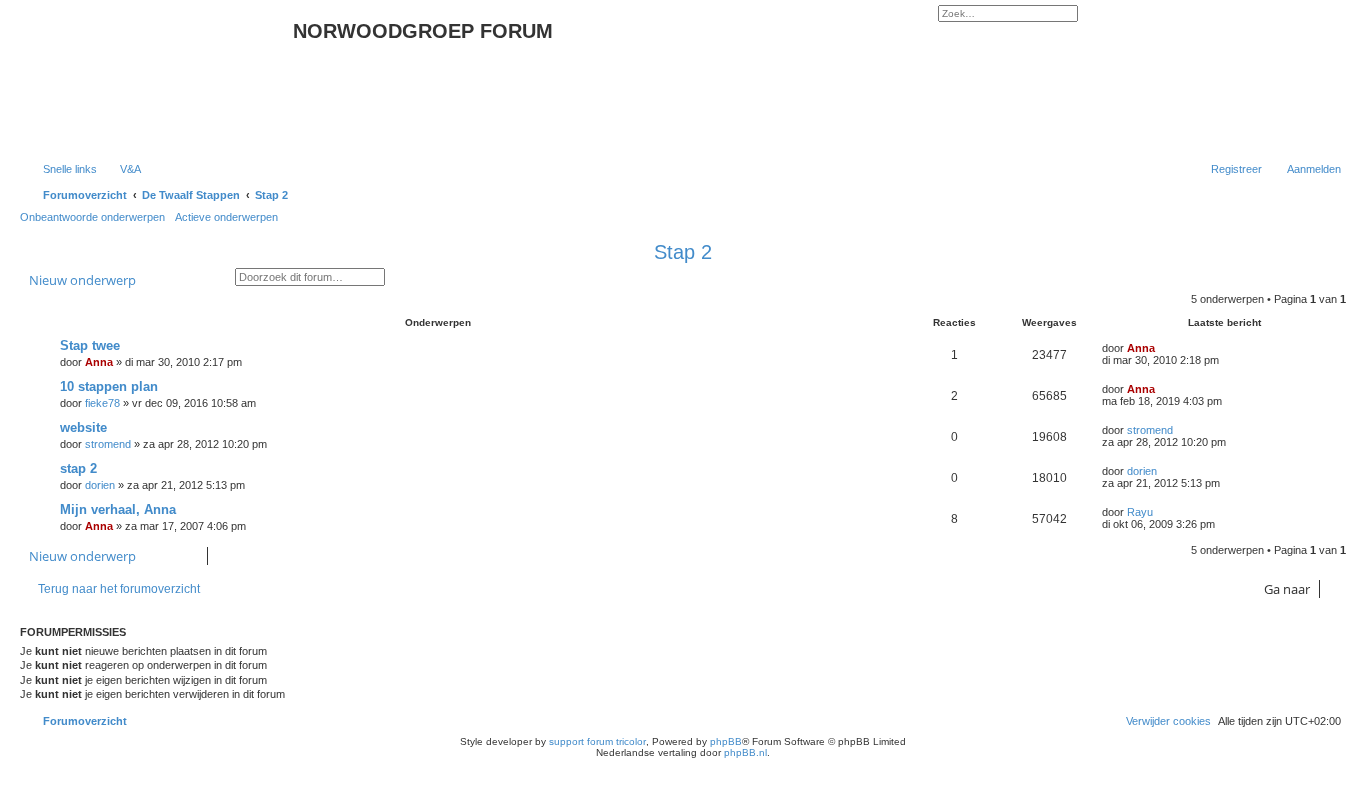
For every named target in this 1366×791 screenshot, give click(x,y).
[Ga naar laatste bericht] (1164, 348)
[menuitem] (121, 169)
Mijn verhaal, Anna (118, 509)
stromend (108, 444)
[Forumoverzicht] (159, 78)
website (83, 427)
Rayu (1140, 512)
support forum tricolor (597, 741)
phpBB (726, 741)
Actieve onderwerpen (226, 217)
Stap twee (90, 345)
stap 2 (78, 468)
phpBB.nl (745, 752)
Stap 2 (683, 252)
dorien (100, 485)
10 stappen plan (109, 386)
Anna (99, 362)
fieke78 (102, 403)
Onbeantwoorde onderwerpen (92, 217)
